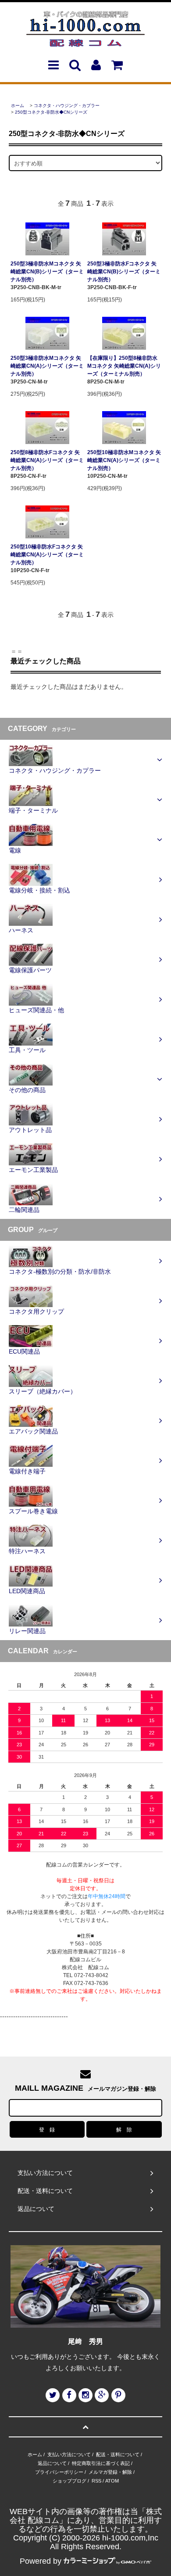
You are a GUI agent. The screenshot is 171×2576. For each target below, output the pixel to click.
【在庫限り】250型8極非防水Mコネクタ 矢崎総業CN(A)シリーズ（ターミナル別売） (124, 366)
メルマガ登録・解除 (110, 2472)
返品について (52, 2463)
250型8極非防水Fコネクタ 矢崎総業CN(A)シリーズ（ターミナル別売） (47, 460)
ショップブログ (69, 2481)
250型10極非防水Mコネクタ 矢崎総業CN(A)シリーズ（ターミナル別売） (124, 460)
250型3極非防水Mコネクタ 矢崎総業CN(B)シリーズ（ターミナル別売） (47, 272)
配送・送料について (118, 2454)
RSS (96, 2481)
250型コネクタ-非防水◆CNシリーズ (51, 112)
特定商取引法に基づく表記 (101, 2463)
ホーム (18, 106)
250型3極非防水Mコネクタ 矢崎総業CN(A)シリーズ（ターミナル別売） (47, 366)
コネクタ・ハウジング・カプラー (67, 106)
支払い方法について (69, 2454)
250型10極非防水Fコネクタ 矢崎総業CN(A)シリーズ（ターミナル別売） (47, 555)
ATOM (112, 2481)
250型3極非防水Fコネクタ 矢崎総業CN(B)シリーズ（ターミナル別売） (124, 272)
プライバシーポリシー (59, 2472)
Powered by (41, 2561)
